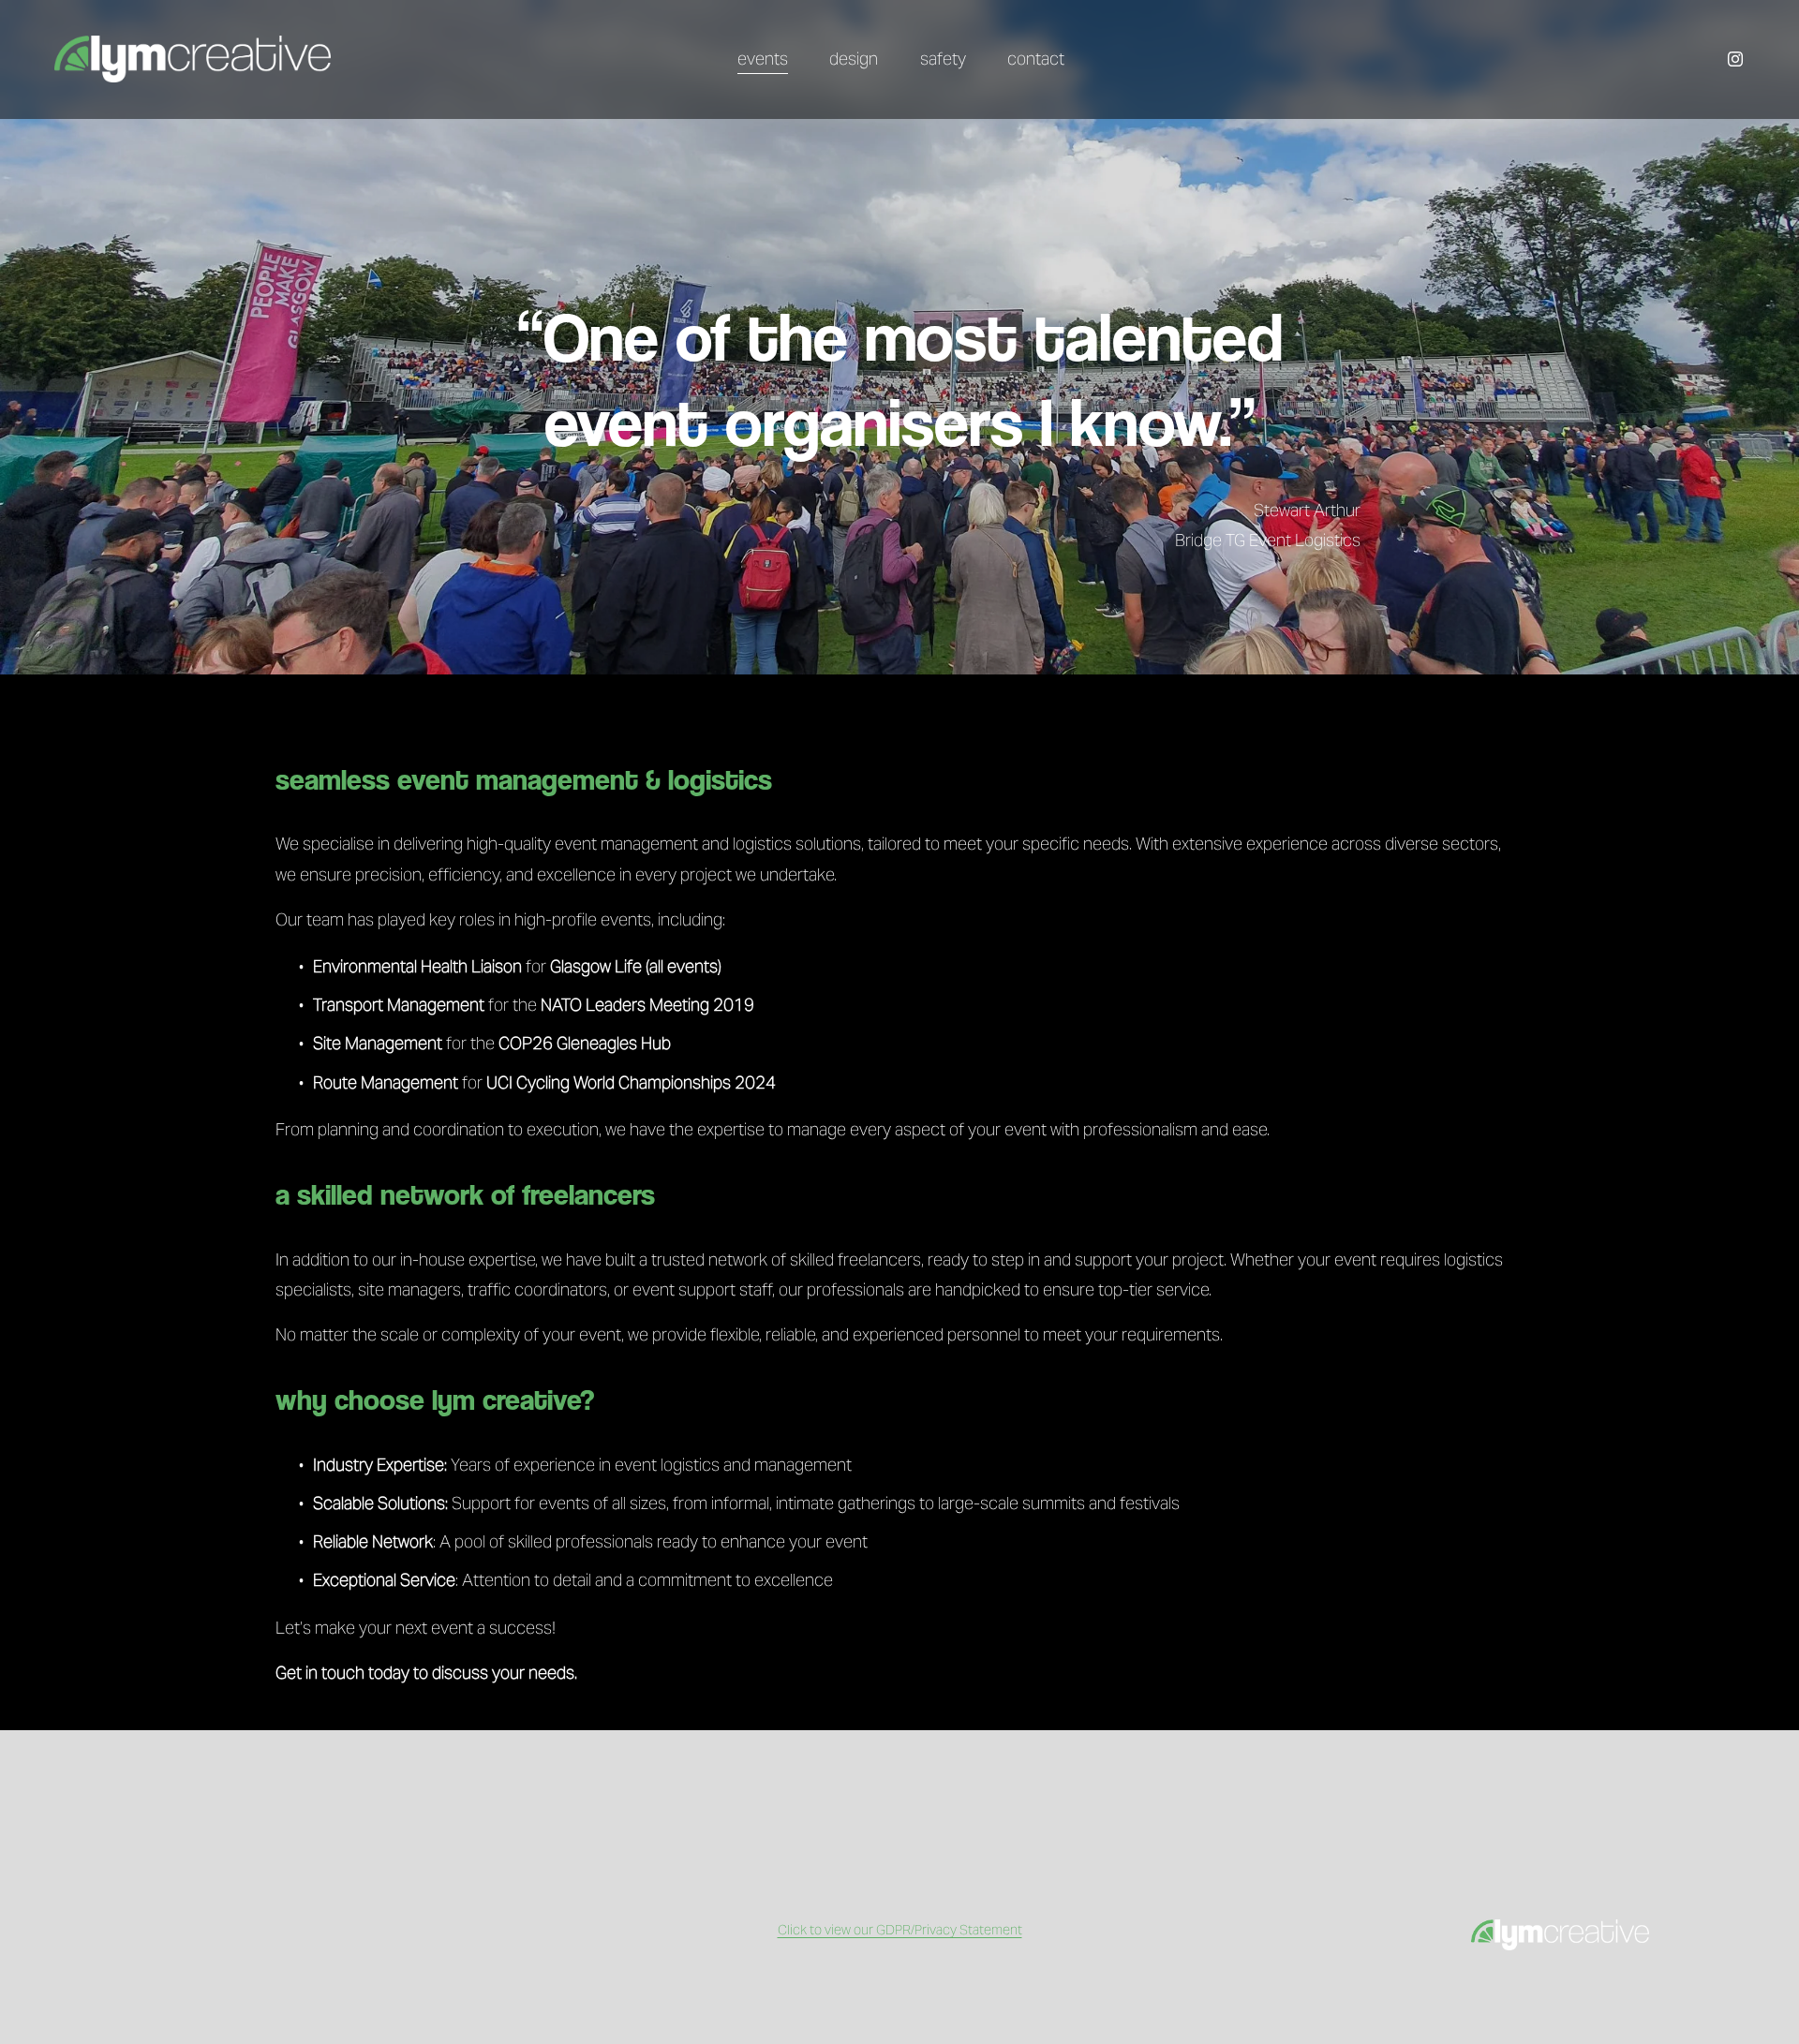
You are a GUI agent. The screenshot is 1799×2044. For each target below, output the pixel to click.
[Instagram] (1735, 59)
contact (1036, 59)
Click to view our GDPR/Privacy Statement (900, 1930)
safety (943, 59)
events (763, 59)
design (854, 59)
